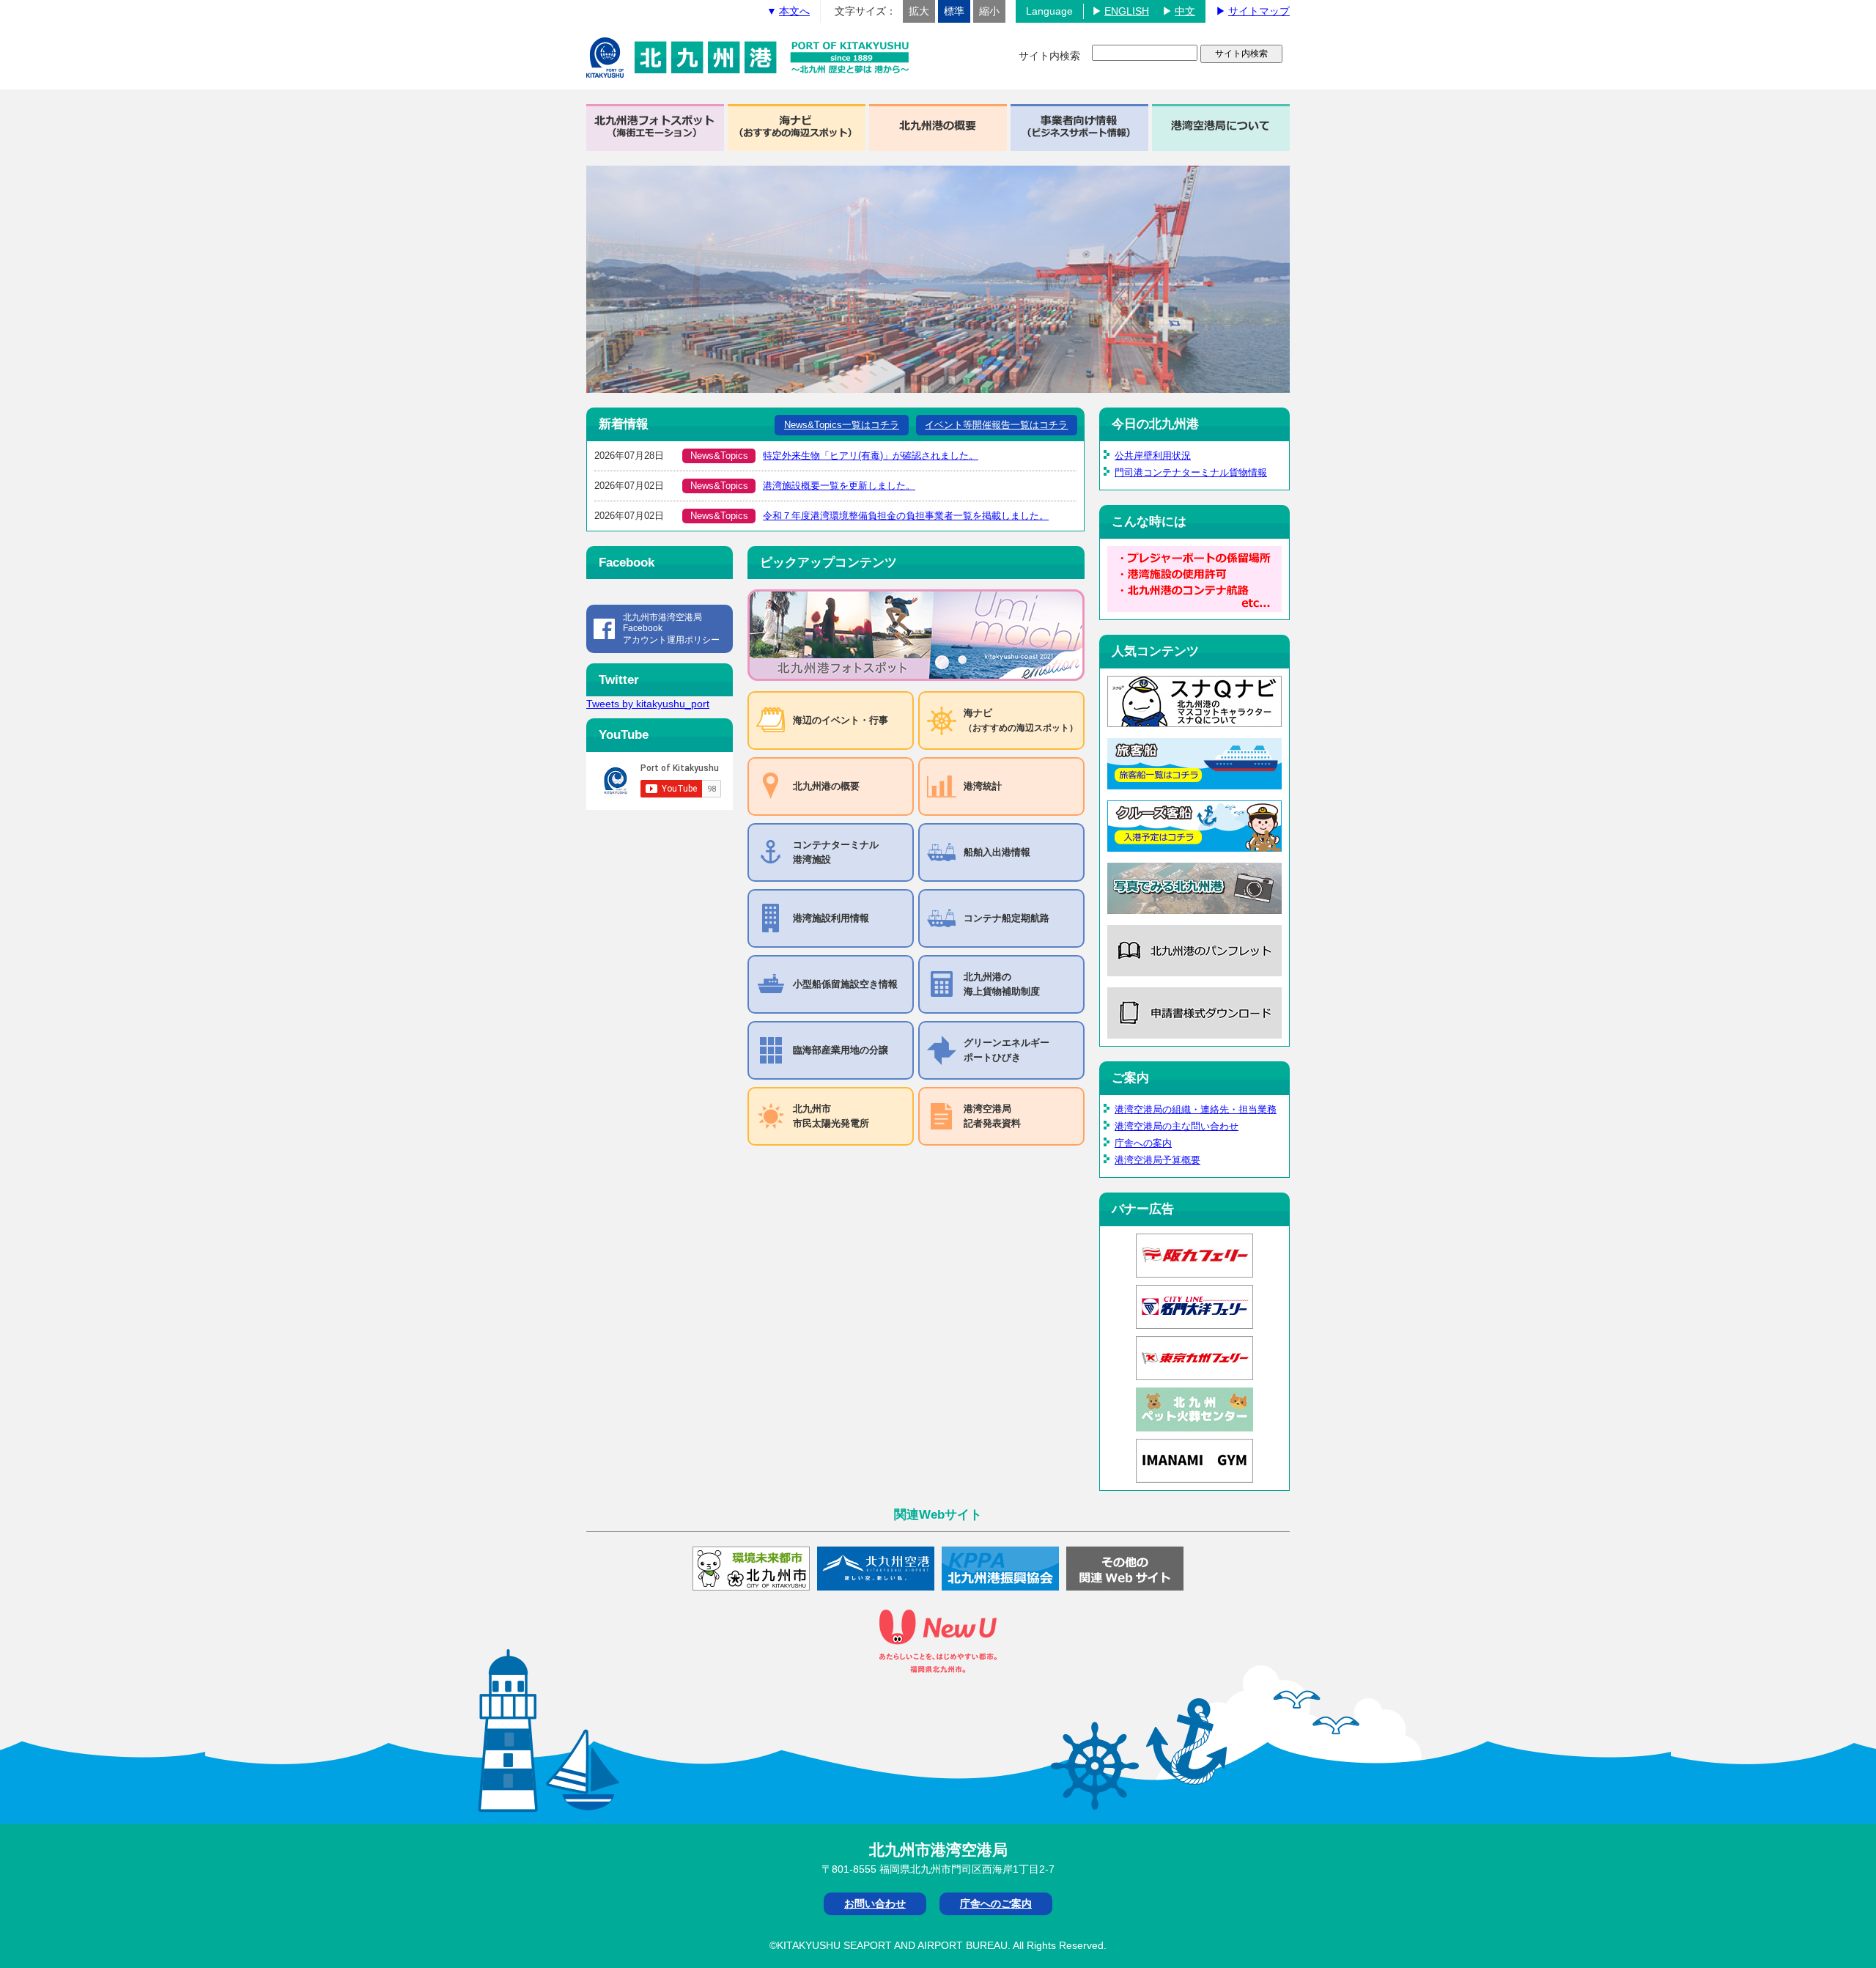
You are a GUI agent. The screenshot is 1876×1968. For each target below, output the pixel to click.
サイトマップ (1259, 11)
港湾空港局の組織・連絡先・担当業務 (1196, 1109)
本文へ (794, 11)
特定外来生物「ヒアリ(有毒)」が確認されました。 (871, 456)
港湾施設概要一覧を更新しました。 (839, 486)
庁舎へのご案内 (996, 1903)
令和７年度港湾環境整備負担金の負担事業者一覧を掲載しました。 (906, 516)
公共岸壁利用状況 (1153, 456)
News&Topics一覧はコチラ (842, 425)
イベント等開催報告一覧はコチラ (996, 425)
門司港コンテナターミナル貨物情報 (1191, 472)
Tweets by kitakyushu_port (648, 704)
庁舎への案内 (1143, 1143)
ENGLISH (1127, 11)
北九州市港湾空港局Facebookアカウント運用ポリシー (671, 629)
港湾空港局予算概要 (1157, 1160)
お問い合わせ (875, 1903)
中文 (1185, 11)
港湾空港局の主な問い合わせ (1177, 1126)
